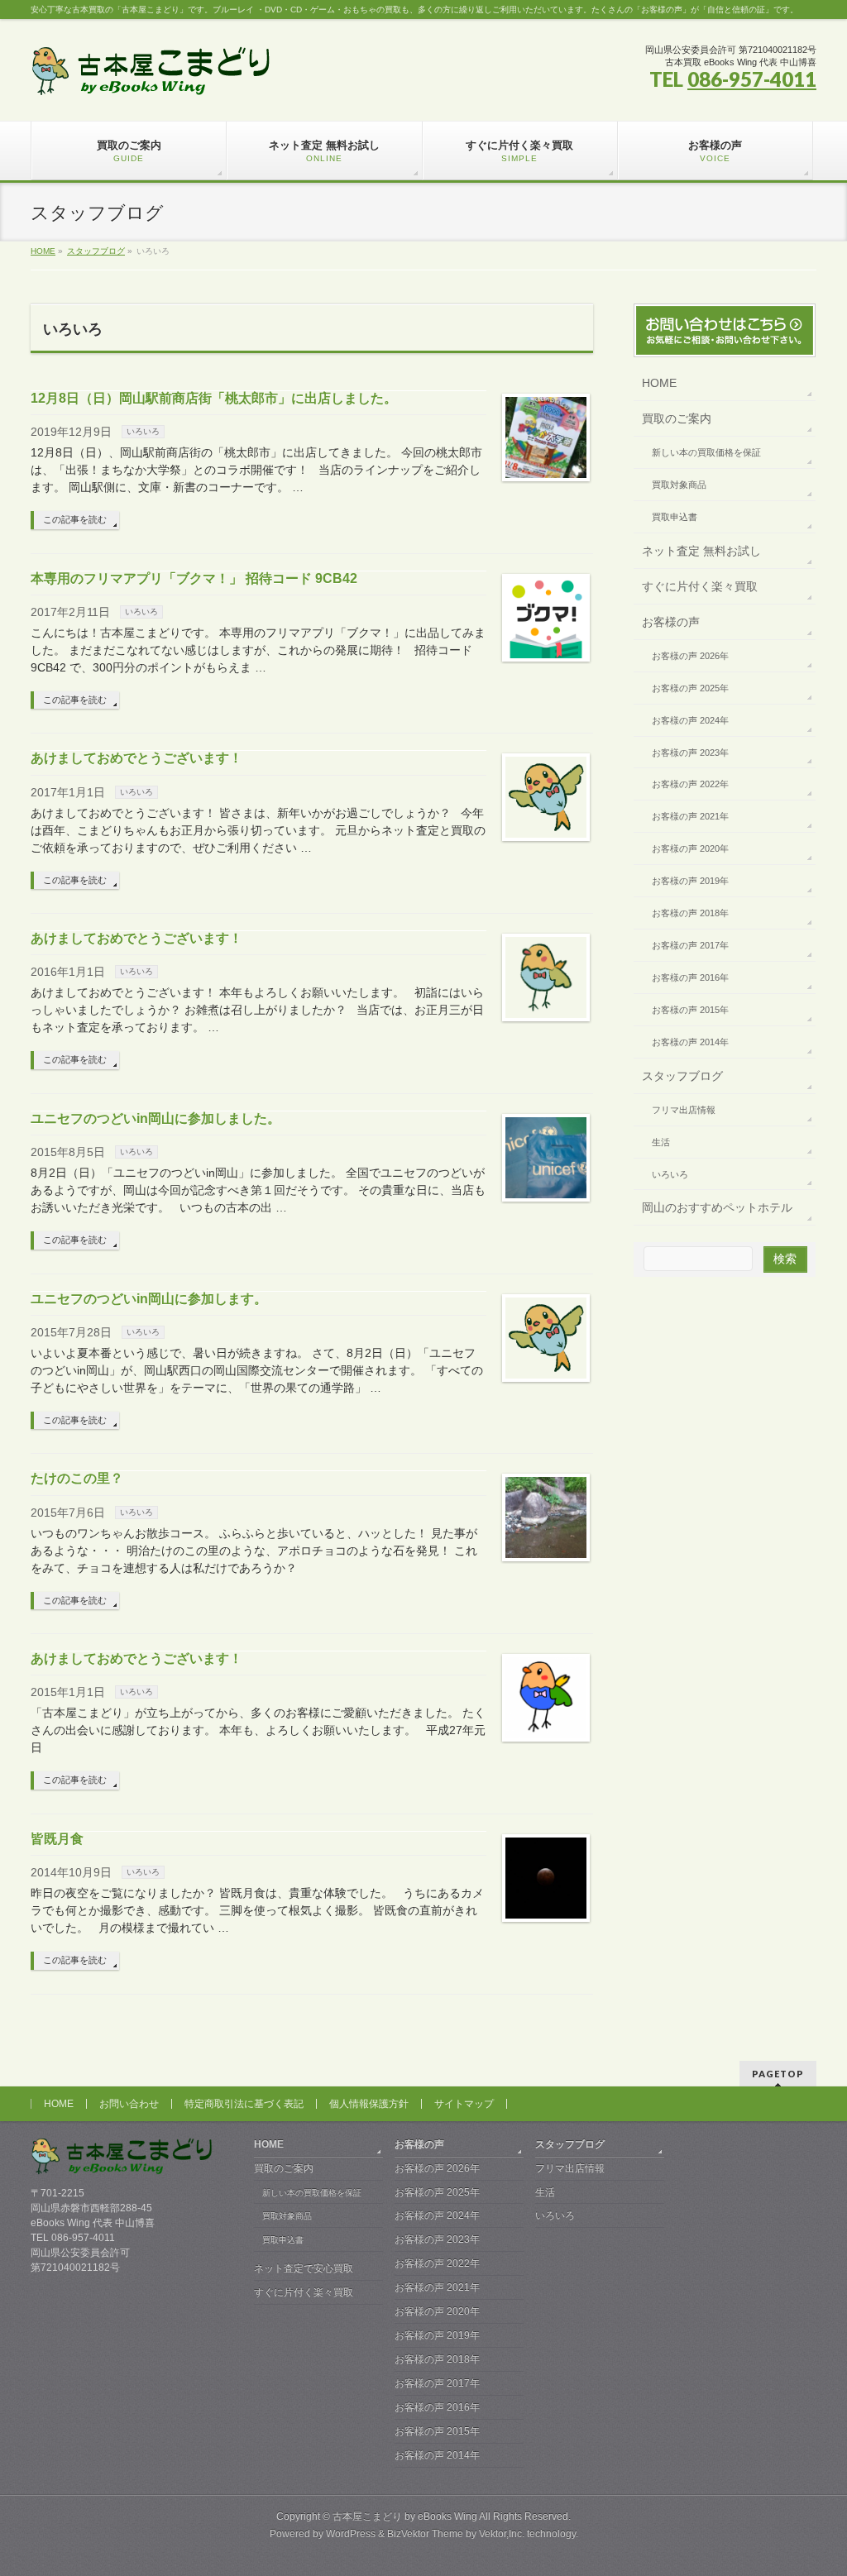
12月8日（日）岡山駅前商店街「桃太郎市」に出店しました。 (214, 398)
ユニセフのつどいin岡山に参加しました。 (156, 1118)
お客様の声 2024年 (690, 720)
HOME (659, 383)
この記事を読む (75, 519)
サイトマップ (464, 2104)
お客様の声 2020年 (690, 848)
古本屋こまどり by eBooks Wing (405, 2516)
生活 (661, 1142)
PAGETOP (778, 2074)
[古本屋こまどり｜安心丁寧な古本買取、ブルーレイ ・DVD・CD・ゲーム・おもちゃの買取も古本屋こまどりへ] (151, 77)
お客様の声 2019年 (690, 881)
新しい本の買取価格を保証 (706, 452)
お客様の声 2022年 (690, 784)
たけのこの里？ (77, 1478)
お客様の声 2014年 (690, 1042)
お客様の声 (671, 622)
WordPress (351, 2534)
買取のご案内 (677, 418)
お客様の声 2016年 (690, 977)
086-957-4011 (752, 79)
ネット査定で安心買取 (304, 2268)
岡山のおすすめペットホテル (717, 1207)
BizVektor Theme (425, 2534)
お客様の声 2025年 (690, 688)
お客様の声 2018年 (690, 913)
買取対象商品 (679, 485)
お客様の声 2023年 (690, 753)
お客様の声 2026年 (690, 656)
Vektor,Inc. (502, 2534)
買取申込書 (675, 517)
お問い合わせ (129, 2104)
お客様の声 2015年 (690, 1010)
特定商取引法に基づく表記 (244, 2104)
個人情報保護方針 (369, 2104)
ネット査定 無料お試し (701, 551)
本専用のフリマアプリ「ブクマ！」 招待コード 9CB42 (194, 578)
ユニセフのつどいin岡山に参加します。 (149, 1299)
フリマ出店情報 (684, 1110)
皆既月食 (57, 1839)
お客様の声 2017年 (690, 945)
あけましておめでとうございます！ (136, 758)
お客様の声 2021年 (690, 816)
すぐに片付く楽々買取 (700, 586)
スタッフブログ (682, 1076)
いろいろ (143, 431)
